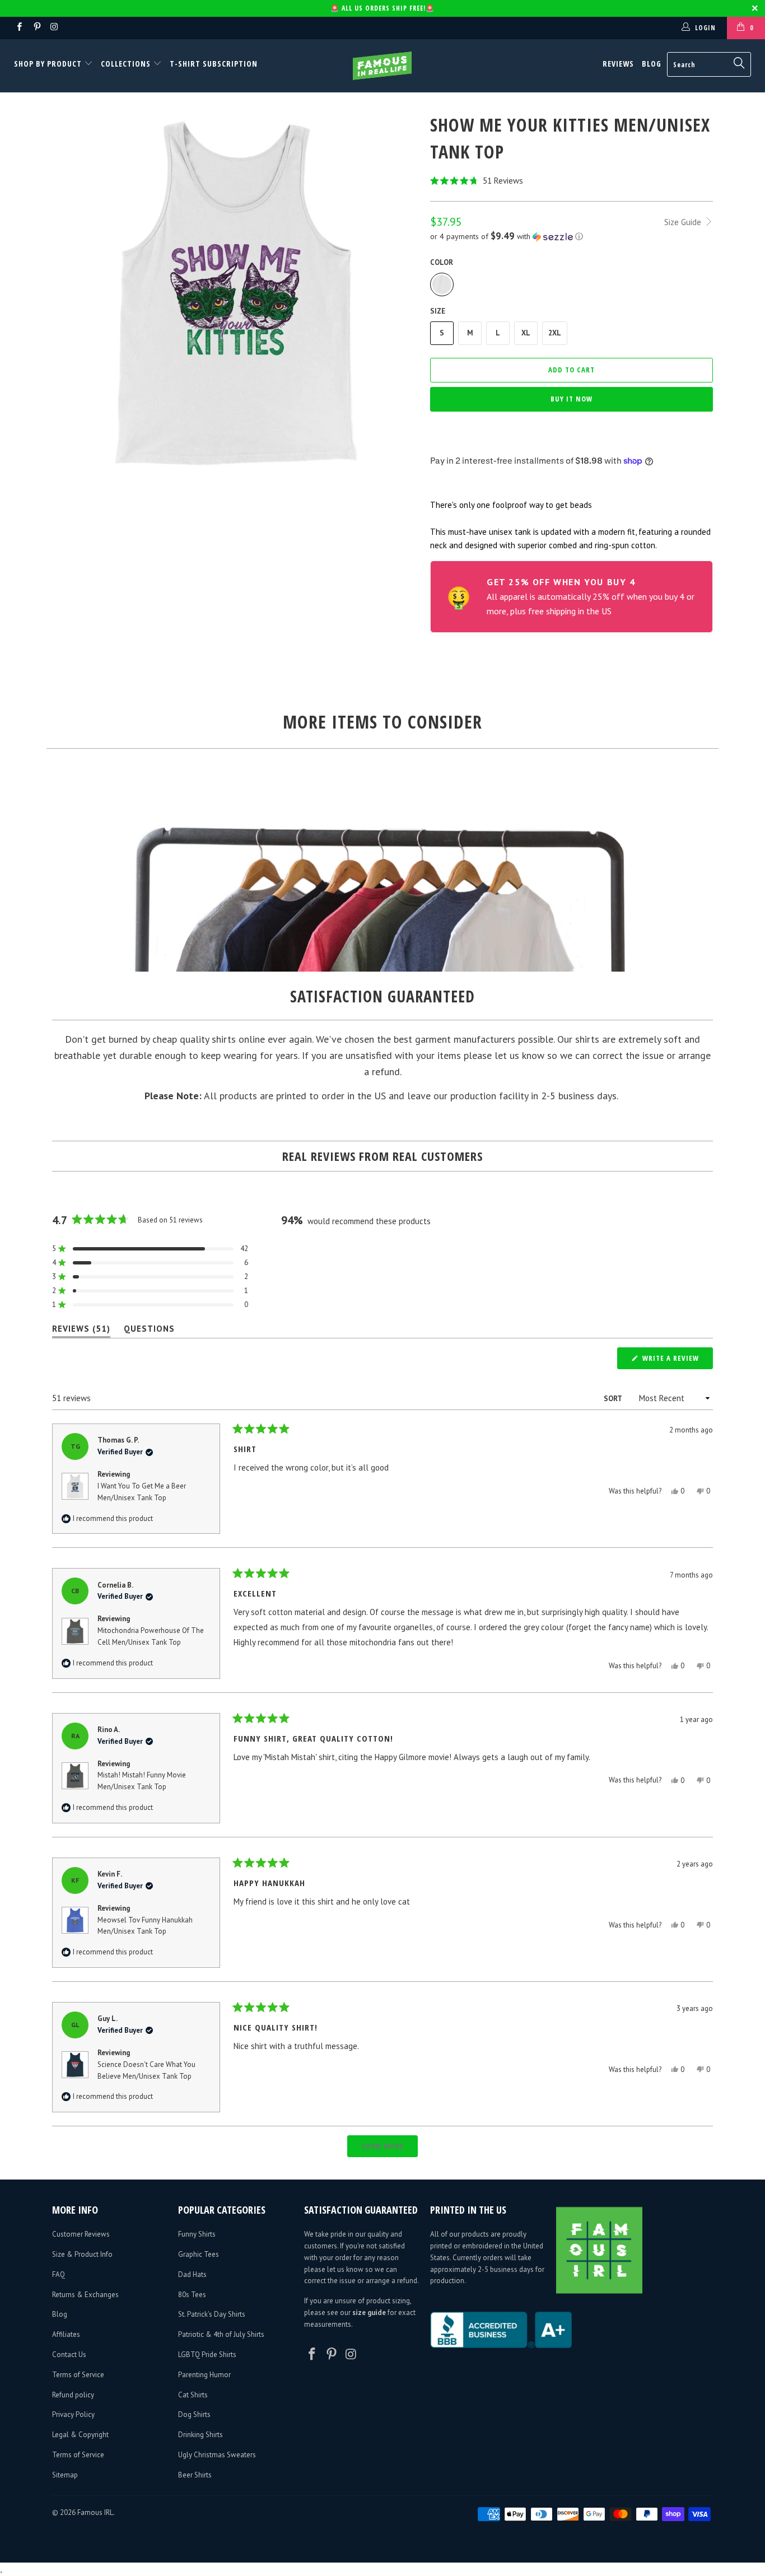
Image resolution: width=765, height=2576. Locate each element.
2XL (555, 333)
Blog (652, 64)
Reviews (618, 64)
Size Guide (684, 222)
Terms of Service (78, 2375)
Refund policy (73, 2395)
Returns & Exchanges (85, 2295)
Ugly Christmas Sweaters (217, 2455)
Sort (614, 1399)
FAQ (59, 2274)
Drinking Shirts (200, 2435)
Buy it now (572, 399)
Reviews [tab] (81, 1331)
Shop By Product (49, 64)
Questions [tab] (149, 1331)
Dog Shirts (194, 2414)
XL (526, 333)
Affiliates (66, 2334)
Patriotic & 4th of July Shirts (221, 2334)
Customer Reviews (81, 2234)
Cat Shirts (193, 2395)
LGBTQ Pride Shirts (207, 2355)
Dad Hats (192, 2274)
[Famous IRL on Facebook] (19, 28)
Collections (126, 64)
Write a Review (677, 1361)
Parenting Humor (204, 2375)
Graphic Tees (199, 2254)
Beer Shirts (195, 2475)
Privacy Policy (73, 2414)
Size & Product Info (82, 2254)
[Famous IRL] (383, 66)
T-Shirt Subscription (214, 64)
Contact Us (69, 2355)
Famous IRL (95, 2512)
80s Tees (192, 2295)
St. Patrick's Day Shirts (212, 2314)
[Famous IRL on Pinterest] (36, 28)
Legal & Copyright (80, 2435)
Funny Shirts (197, 2234)
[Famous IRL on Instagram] (54, 28)
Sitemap (65, 2475)
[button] (572, 181)
